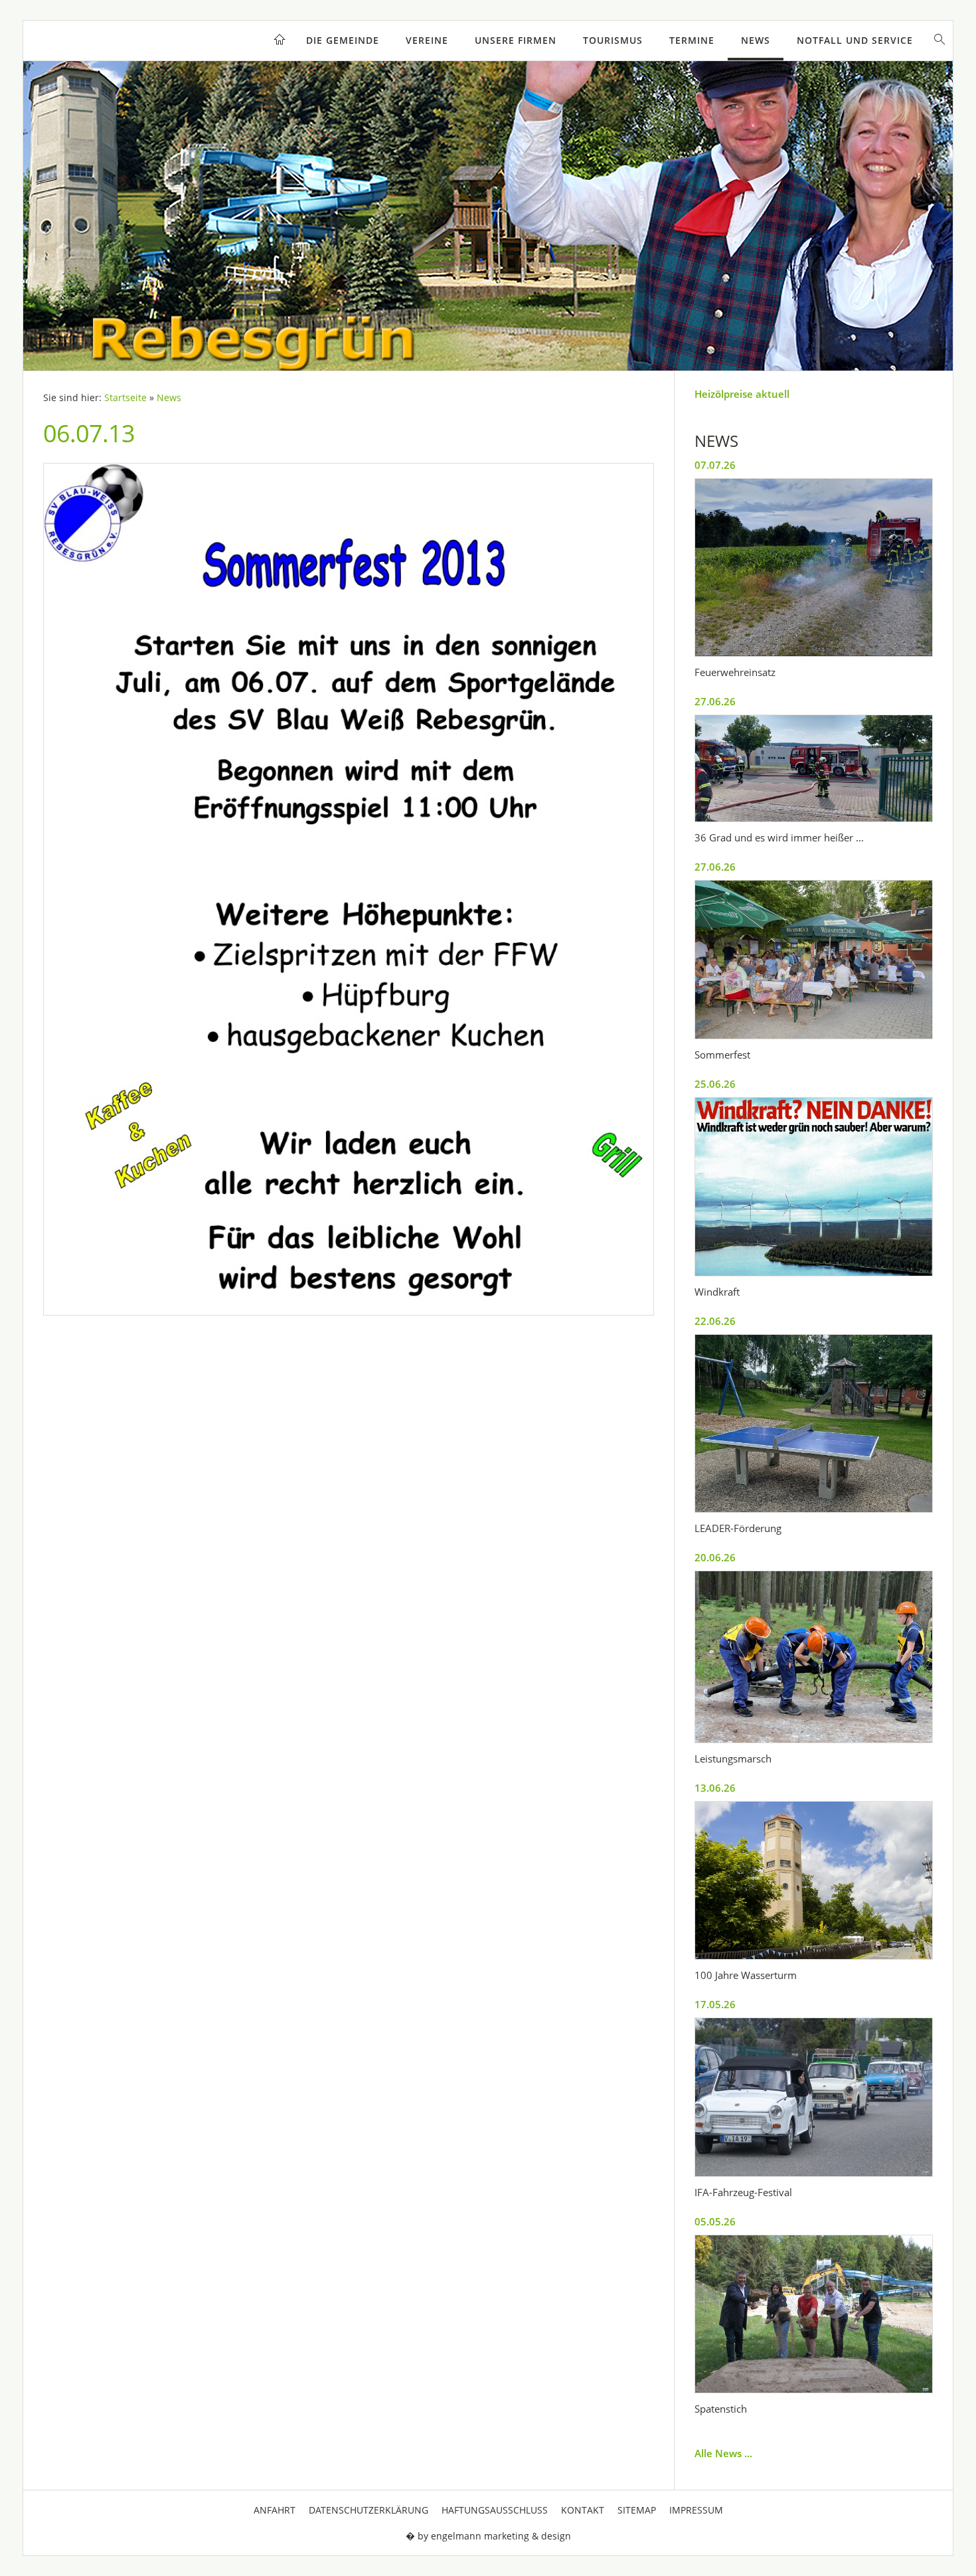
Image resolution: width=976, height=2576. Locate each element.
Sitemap (637, 2510)
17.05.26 (715, 2004)
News (756, 40)
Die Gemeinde (343, 40)
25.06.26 (715, 1084)
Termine (692, 40)
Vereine (427, 40)
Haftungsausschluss (495, 2510)
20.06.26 (715, 1557)
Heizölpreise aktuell (742, 394)
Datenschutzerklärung (368, 2510)
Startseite (125, 398)
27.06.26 (715, 701)
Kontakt (583, 2510)
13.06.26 (715, 1788)
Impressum (696, 2510)
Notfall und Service (855, 40)
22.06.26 (715, 1321)
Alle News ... (723, 2453)
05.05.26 (715, 2221)
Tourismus (613, 40)
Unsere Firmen (516, 40)
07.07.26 (715, 465)
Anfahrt (275, 2510)
